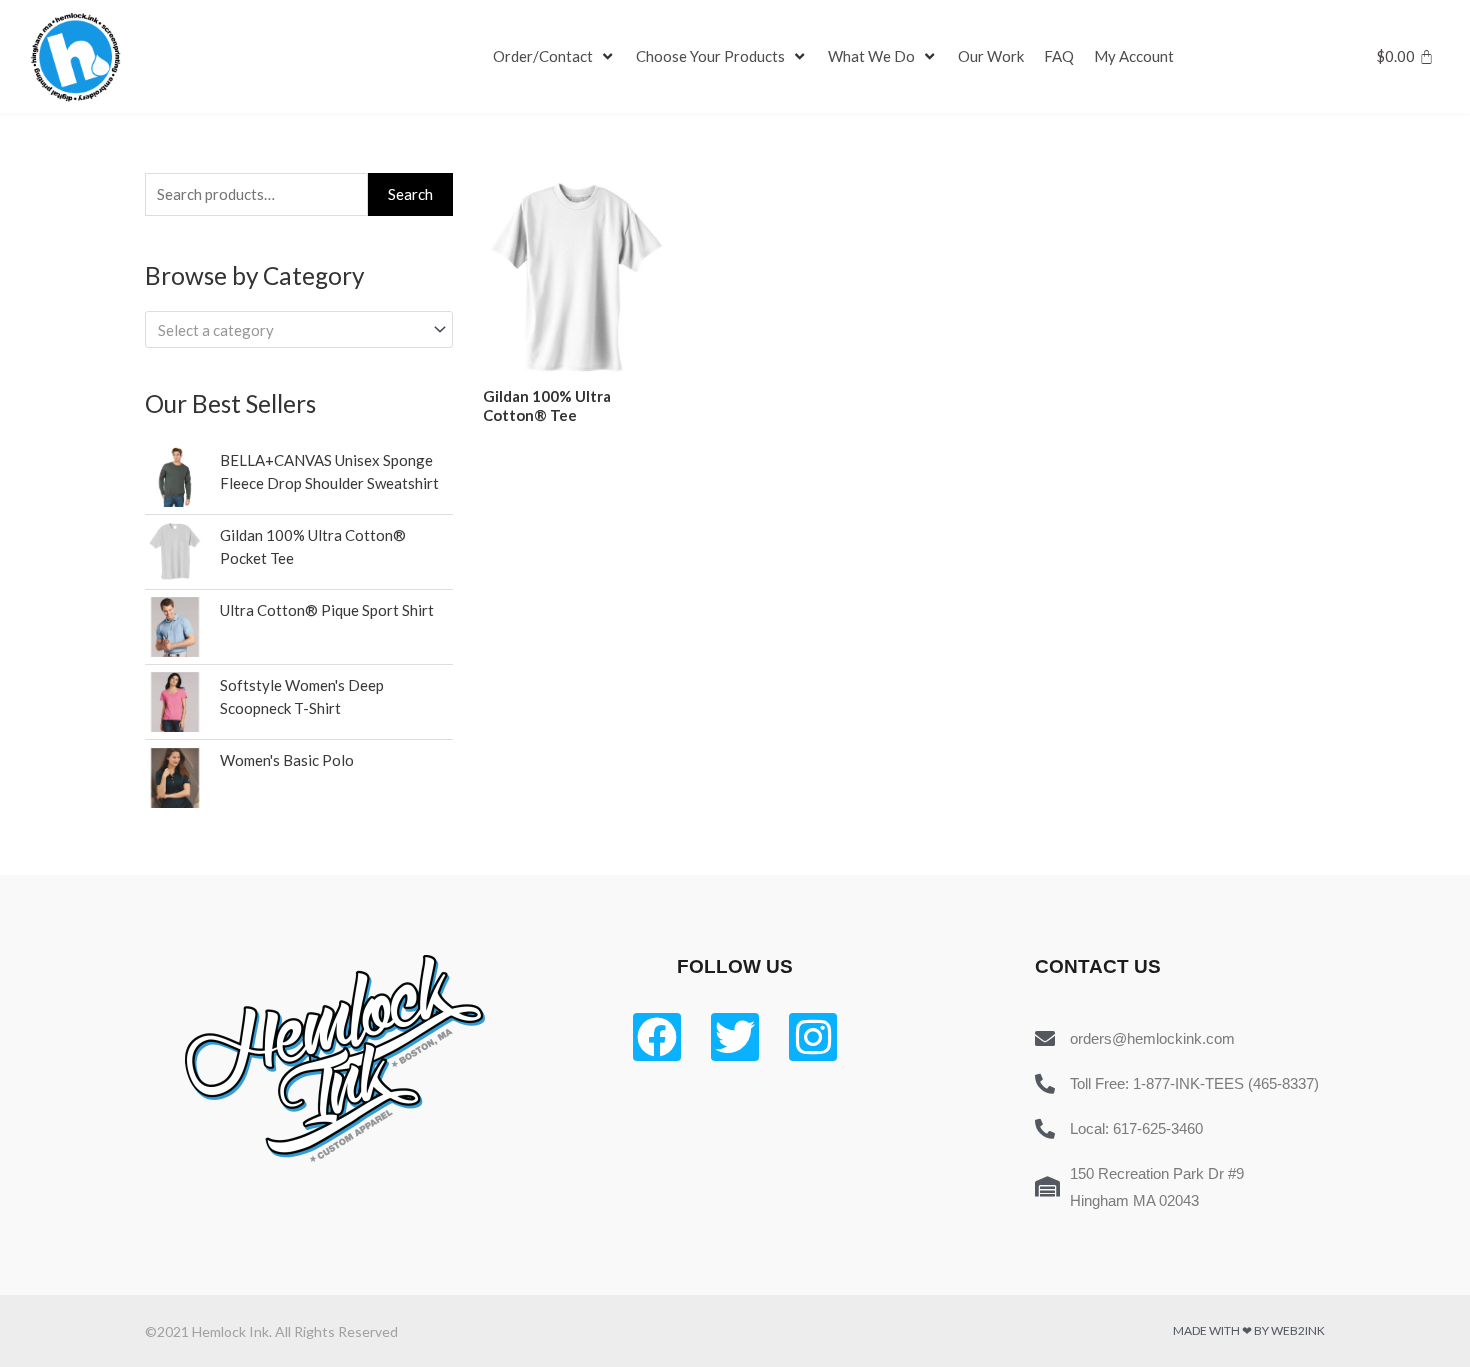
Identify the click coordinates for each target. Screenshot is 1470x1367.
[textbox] (290, 330)
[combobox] (299, 329)
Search (410, 194)
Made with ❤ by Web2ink (1249, 1330)
